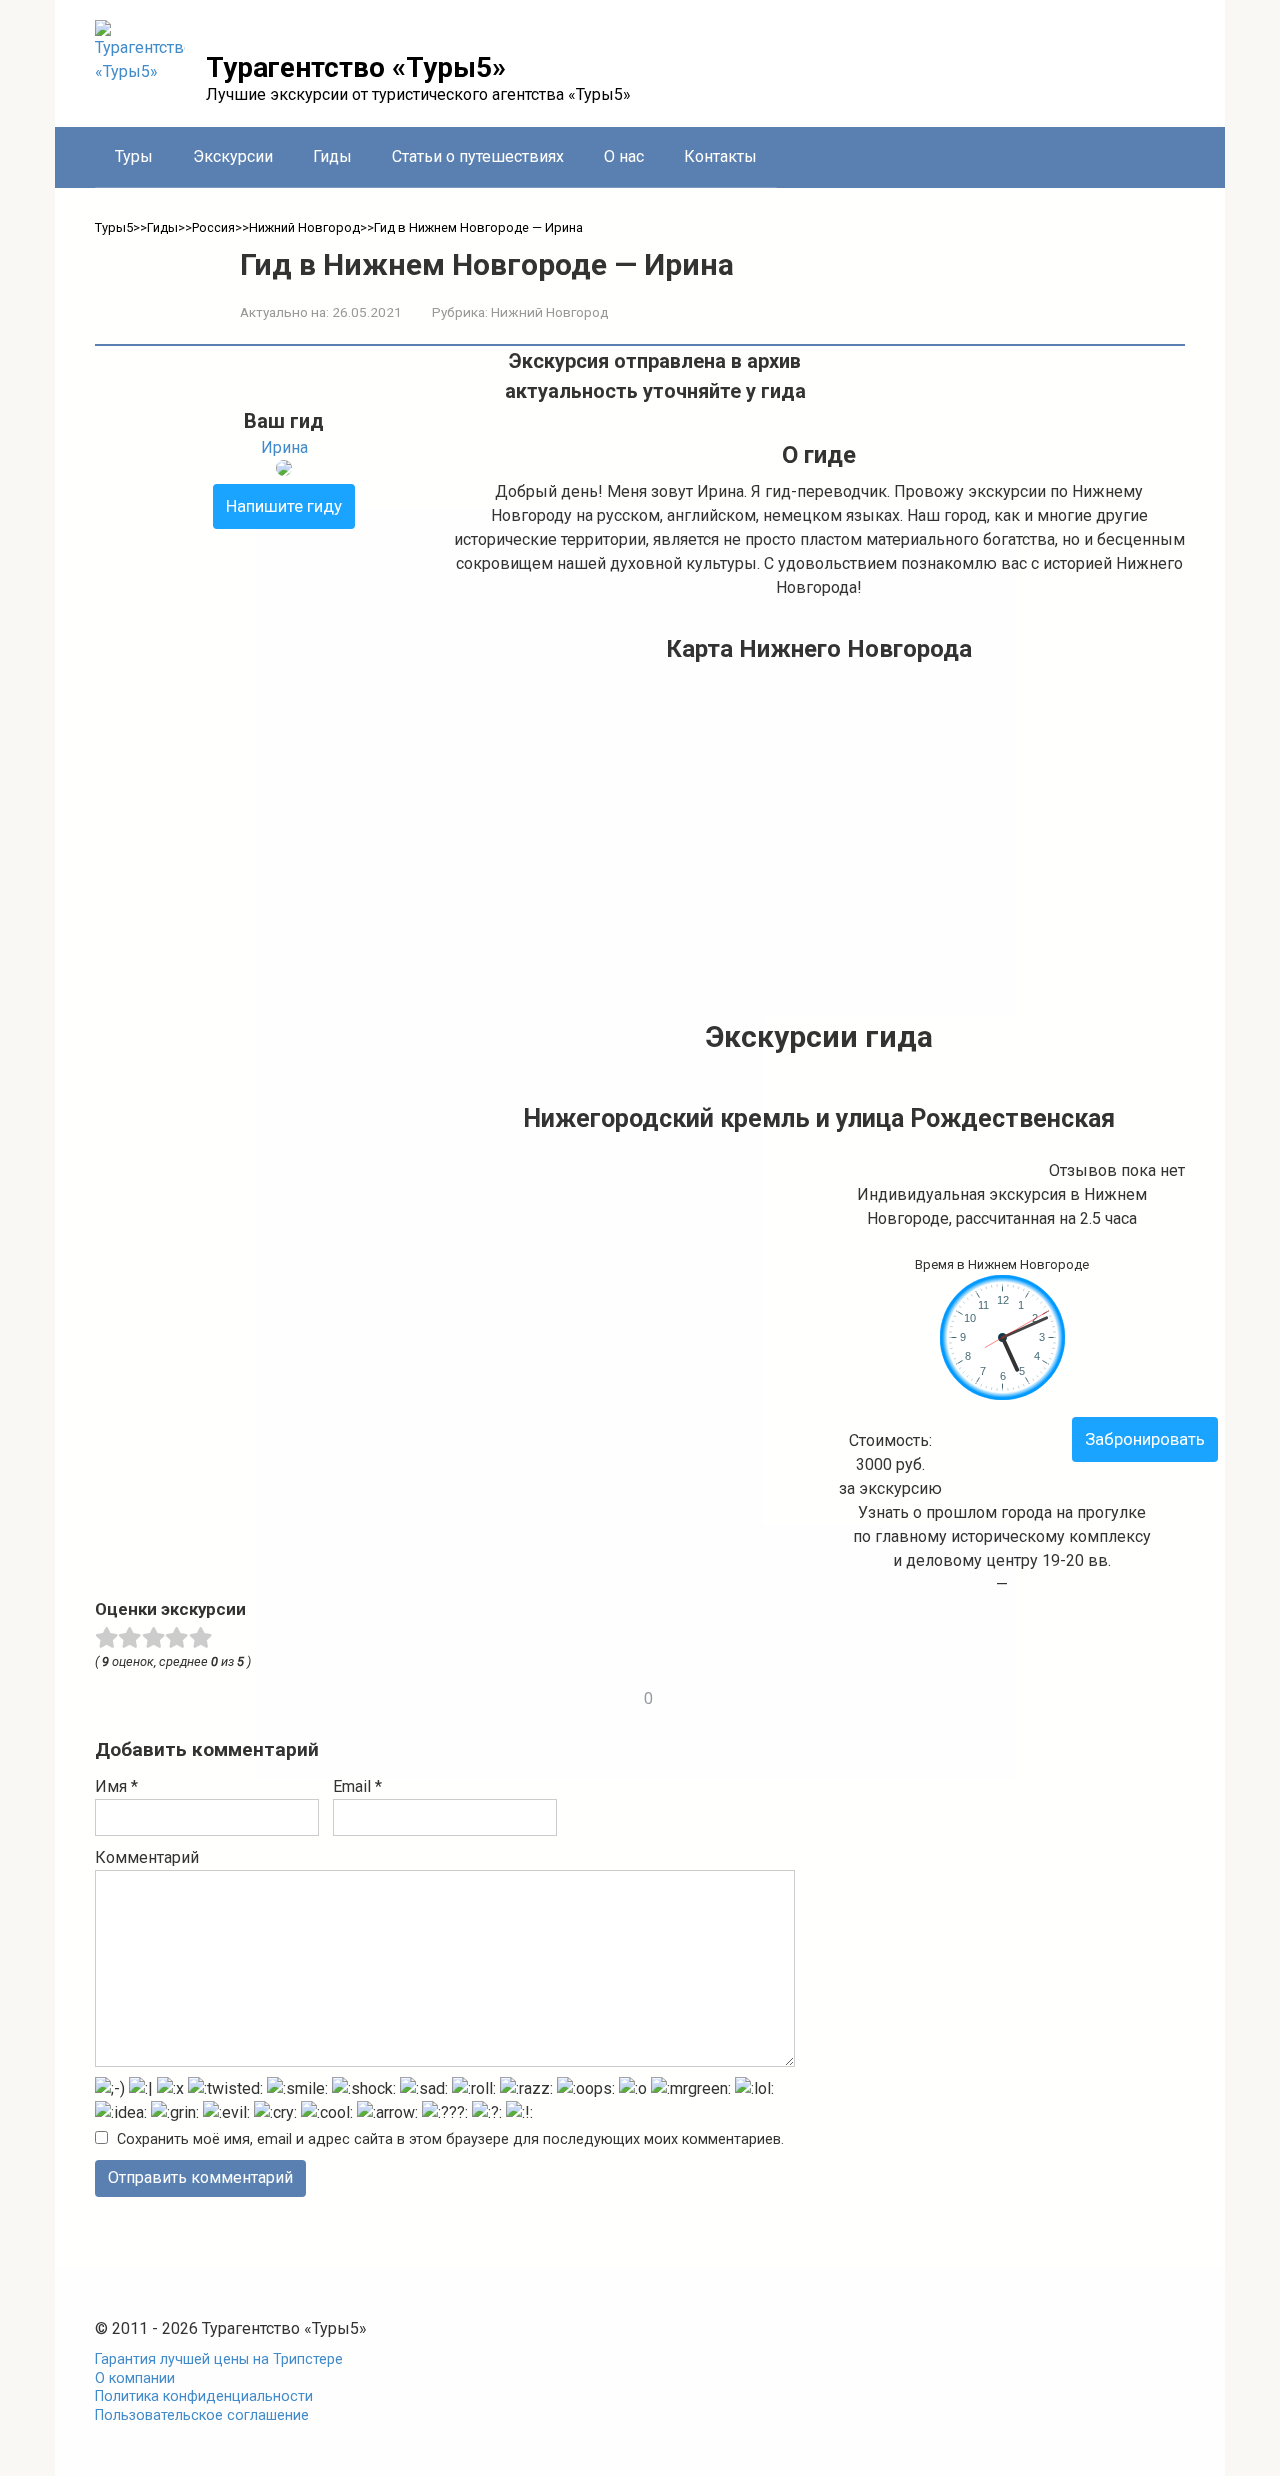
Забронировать (1145, 1439)
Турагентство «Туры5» (356, 67)
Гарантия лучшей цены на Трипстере (219, 2359)
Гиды (332, 156)
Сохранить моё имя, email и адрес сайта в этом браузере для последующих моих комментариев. (450, 2139)
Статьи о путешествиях (478, 156)
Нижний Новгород (550, 312)
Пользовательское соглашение (202, 2415)
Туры (134, 156)
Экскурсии (233, 156)
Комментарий (147, 1857)
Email (357, 1786)
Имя (116, 1786)
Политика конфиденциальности (204, 2396)
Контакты (720, 156)
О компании (135, 2378)
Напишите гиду (284, 506)
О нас (624, 156)
